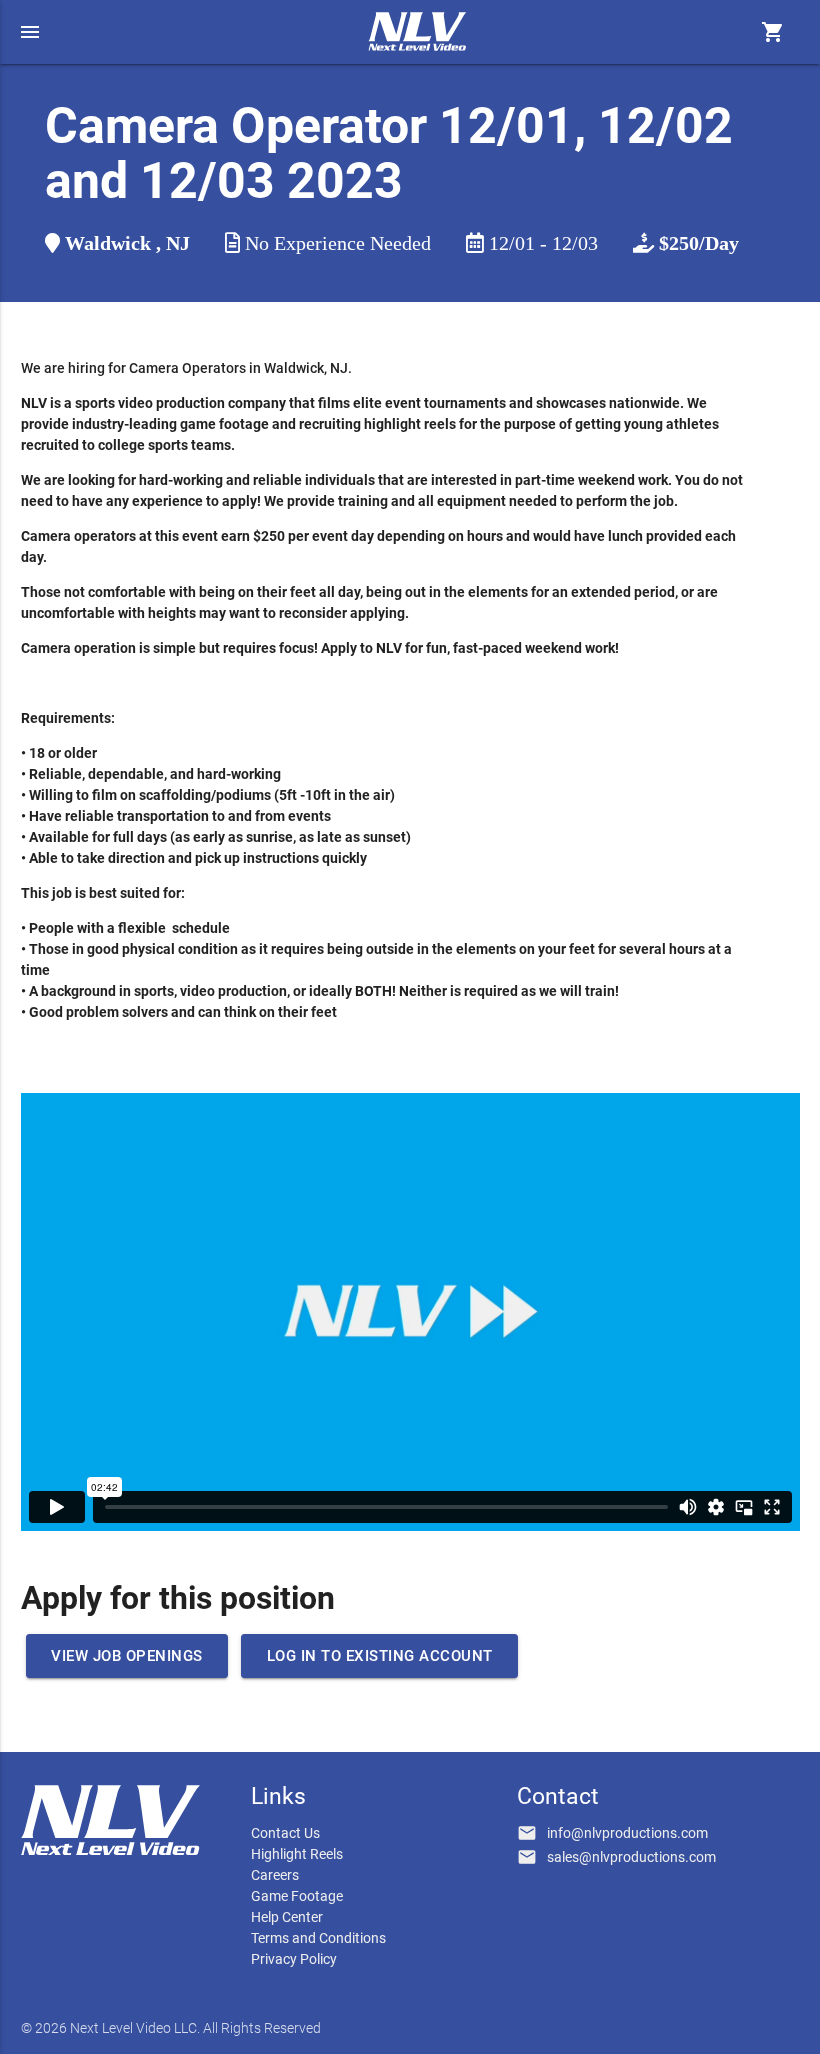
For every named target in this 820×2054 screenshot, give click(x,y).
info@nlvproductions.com (627, 1833)
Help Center (287, 1917)
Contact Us (285, 1833)
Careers (275, 1875)
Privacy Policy (294, 1959)
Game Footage (297, 1896)
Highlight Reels (297, 1854)
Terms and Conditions (318, 1938)
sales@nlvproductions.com (631, 1857)
